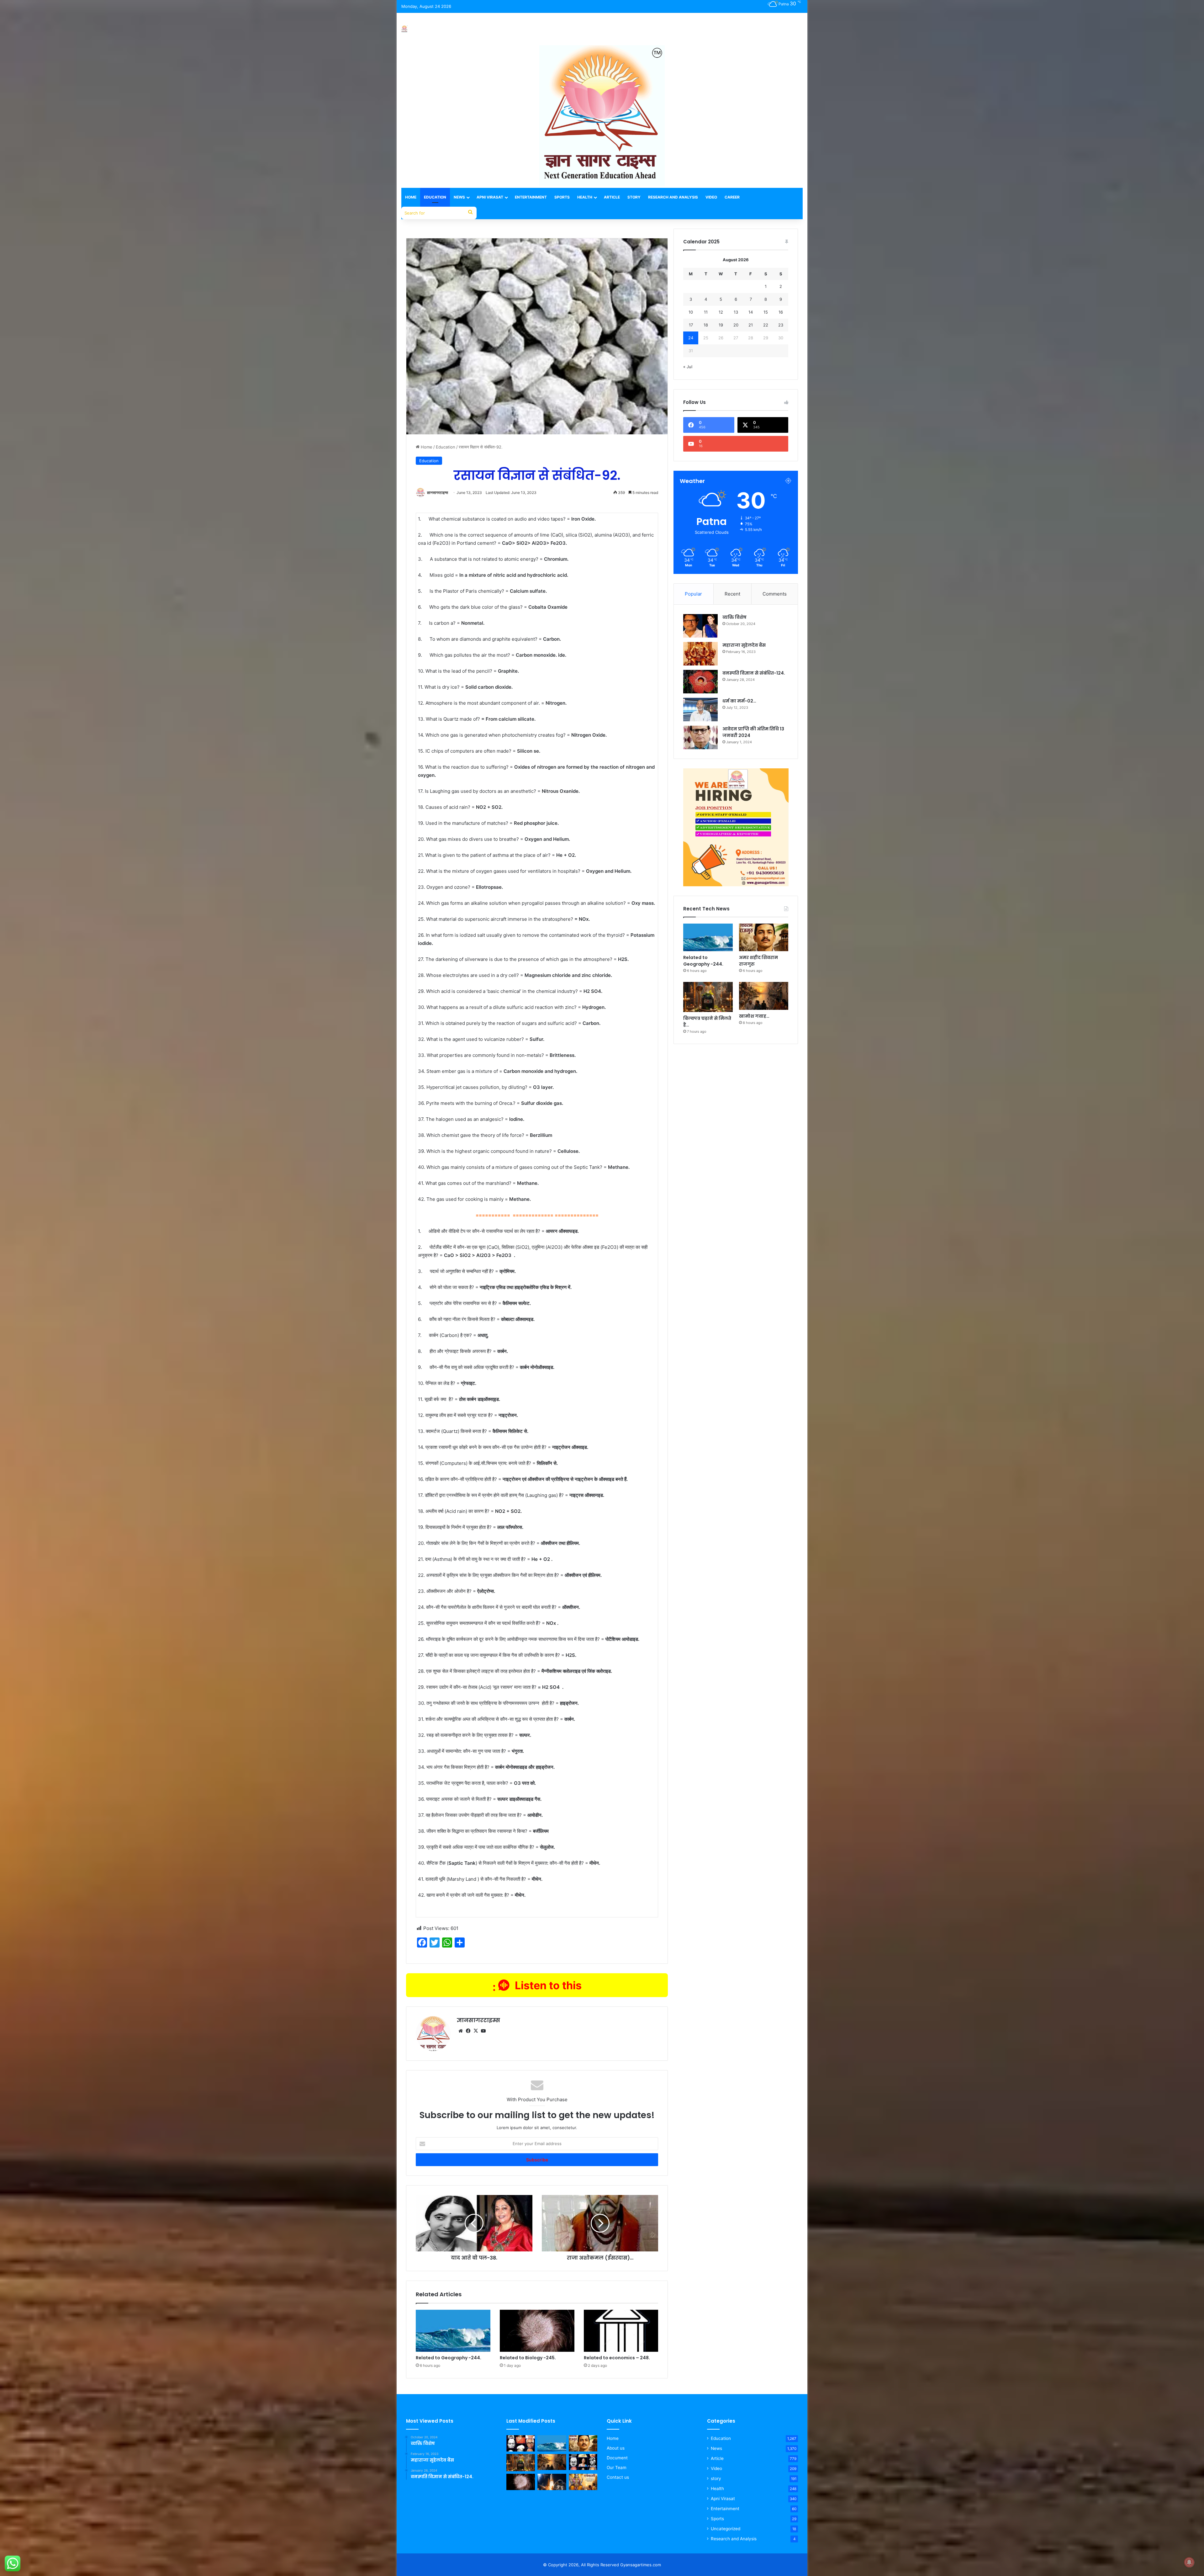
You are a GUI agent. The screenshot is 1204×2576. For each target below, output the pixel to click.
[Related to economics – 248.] (621, 2331)
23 (781, 325)
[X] (476, 2031)
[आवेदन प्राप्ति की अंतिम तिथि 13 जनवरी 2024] (700, 737)
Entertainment (531, 197)
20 (736, 325)
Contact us (618, 2477)
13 (736, 312)
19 (721, 325)
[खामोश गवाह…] (764, 996)
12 (721, 312)
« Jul (688, 367)
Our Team (617, 2467)
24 (691, 338)
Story (634, 197)
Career (732, 197)
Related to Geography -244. (449, 2358)
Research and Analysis (673, 197)
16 (781, 312)
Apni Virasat (490, 197)
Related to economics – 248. (617, 2358)
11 (706, 312)
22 (766, 325)
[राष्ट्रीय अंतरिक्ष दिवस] (552, 2482)
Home (411, 197)
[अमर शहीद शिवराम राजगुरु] (764, 938)
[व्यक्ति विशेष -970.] (583, 2462)
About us (616, 2448)
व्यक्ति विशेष (734, 617)
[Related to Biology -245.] (537, 2331)
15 (766, 312)
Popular (693, 594)
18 (706, 325)
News (459, 197)
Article (612, 197)
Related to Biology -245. (528, 2358)
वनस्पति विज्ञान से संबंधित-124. (754, 673)
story (716, 2478)
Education (435, 197)
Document (617, 2458)
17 (691, 325)
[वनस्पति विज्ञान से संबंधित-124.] (700, 682)
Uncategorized (726, 2529)
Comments (775, 594)
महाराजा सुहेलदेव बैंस (744, 645)
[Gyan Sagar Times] (404, 29)
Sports (562, 197)
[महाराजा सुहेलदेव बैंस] (700, 654)
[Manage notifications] (1189, 2562)
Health (585, 197)
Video (711, 197)
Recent (732, 594)
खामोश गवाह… (754, 1016)
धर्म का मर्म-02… (739, 701)
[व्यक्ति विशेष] (700, 626)
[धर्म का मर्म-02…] (700, 710)
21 (751, 325)
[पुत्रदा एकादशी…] (583, 2482)
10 (691, 312)
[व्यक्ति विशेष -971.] (521, 2443)
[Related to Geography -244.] (453, 2331)
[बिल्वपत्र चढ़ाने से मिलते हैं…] (708, 997)
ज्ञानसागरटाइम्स (438, 493)
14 (751, 312)
